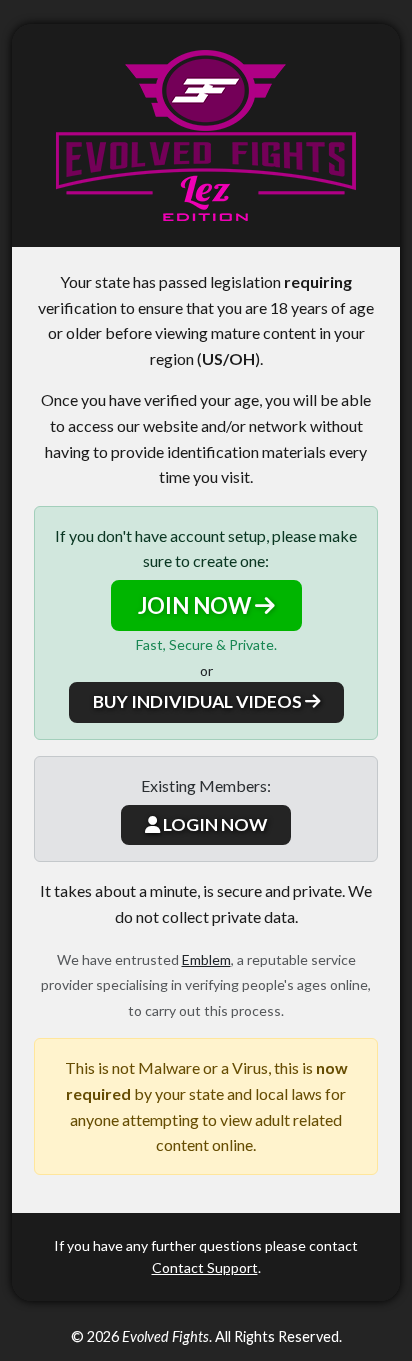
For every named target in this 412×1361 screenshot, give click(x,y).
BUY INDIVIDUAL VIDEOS (199, 701)
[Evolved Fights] (206, 135)
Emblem (206, 959)
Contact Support (205, 1267)
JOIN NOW (196, 605)
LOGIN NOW (213, 824)
